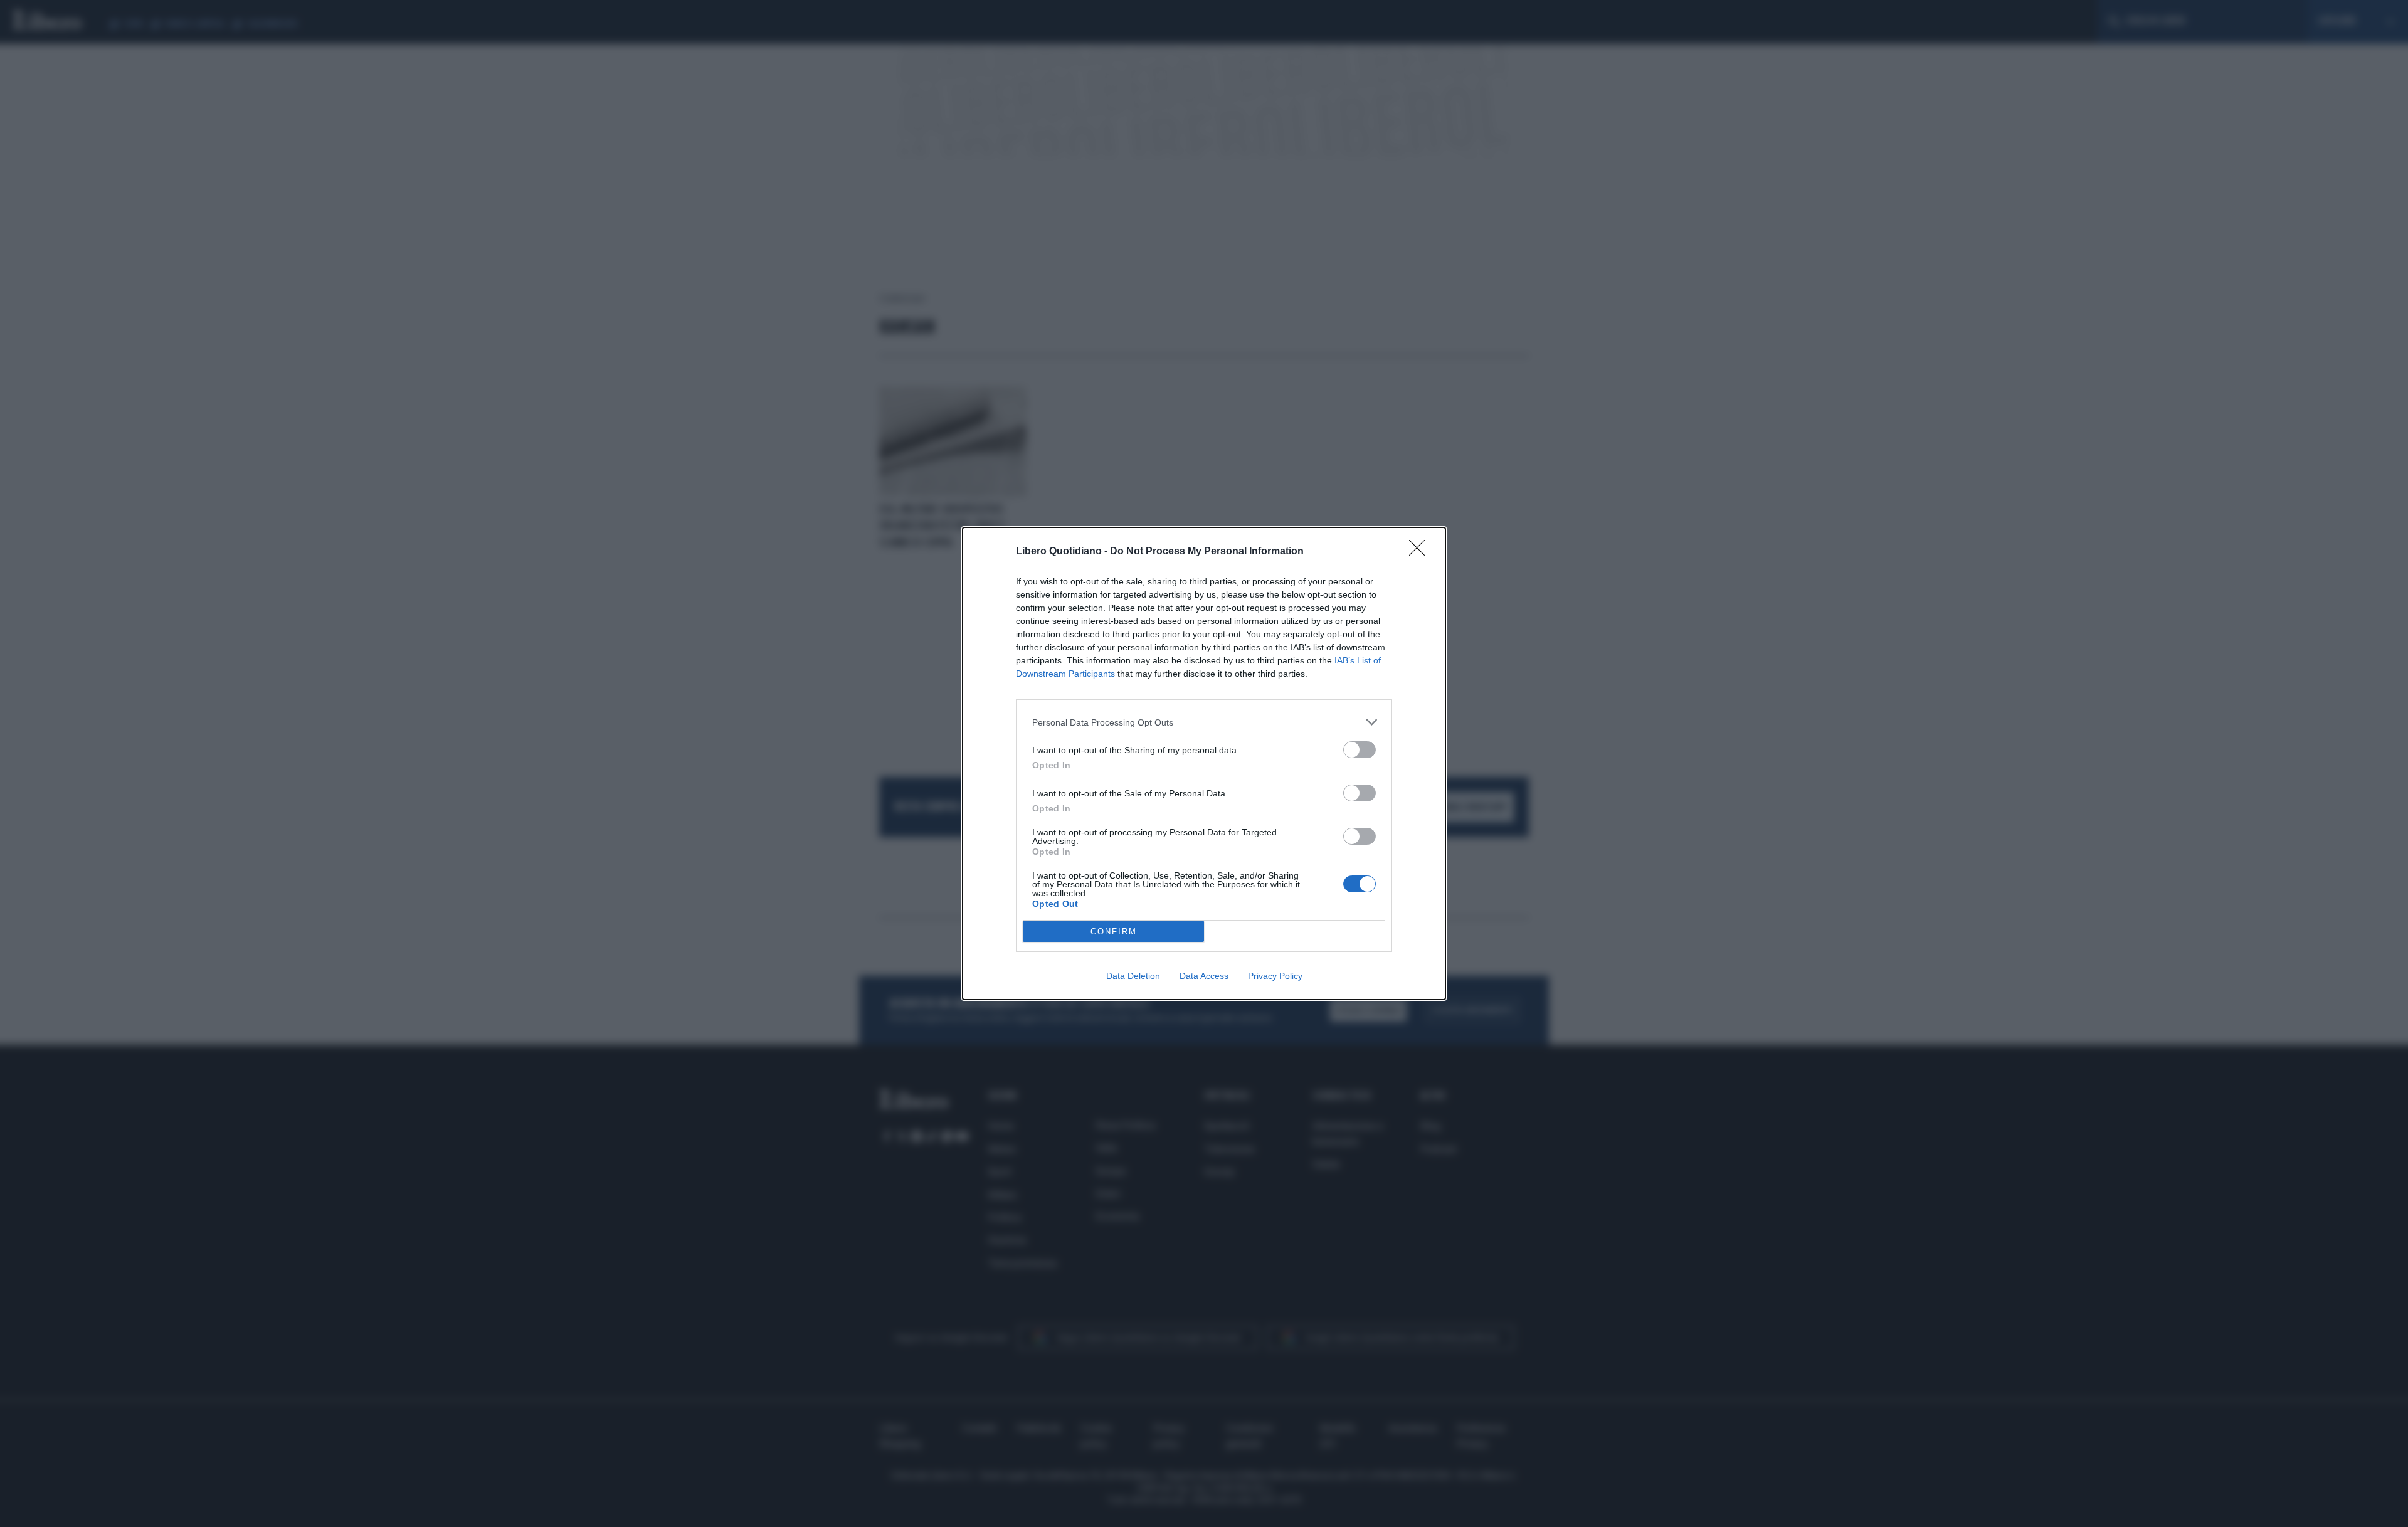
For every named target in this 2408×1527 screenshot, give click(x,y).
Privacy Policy (1275, 976)
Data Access (1204, 976)
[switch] (1360, 750)
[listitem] (1204, 722)
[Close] (1421, 552)
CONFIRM (1114, 932)
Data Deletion (1133, 976)
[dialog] (1204, 763)
